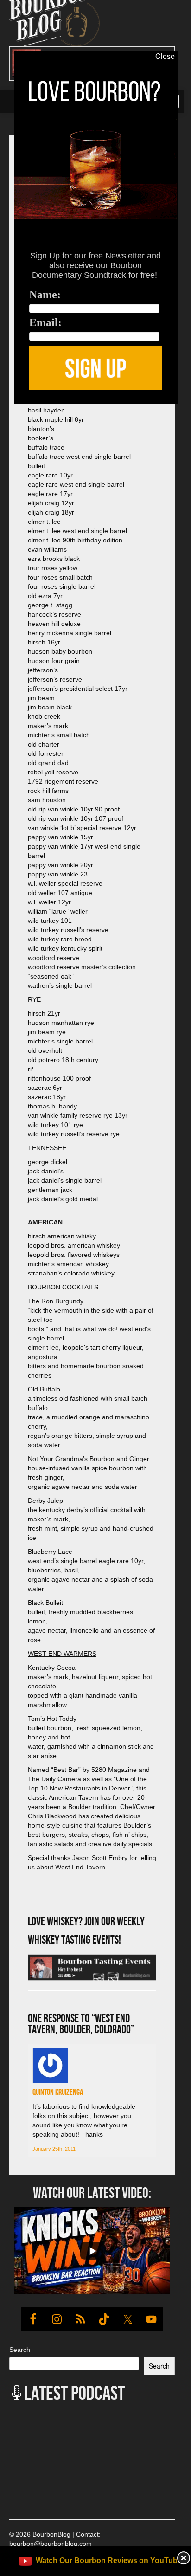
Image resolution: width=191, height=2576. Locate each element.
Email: (45, 322)
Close (165, 56)
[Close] (8, 409)
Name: (45, 295)
